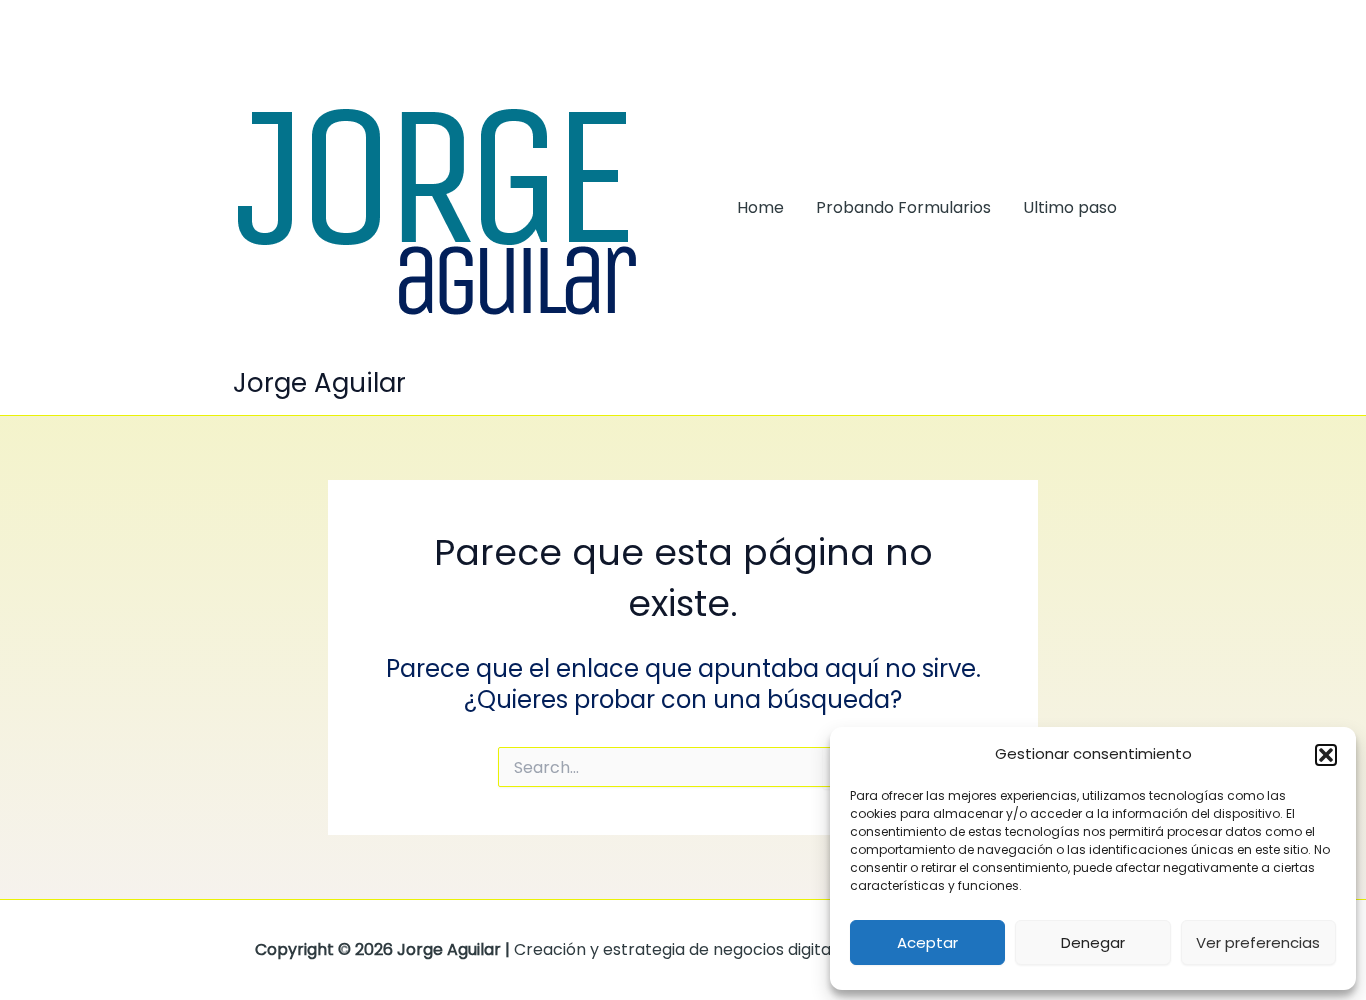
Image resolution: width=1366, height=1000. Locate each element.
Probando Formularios (903, 207)
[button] (1326, 755)
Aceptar (927, 942)
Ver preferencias (1258, 942)
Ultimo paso (1070, 207)
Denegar (1093, 942)
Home (760, 207)
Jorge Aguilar (319, 383)
